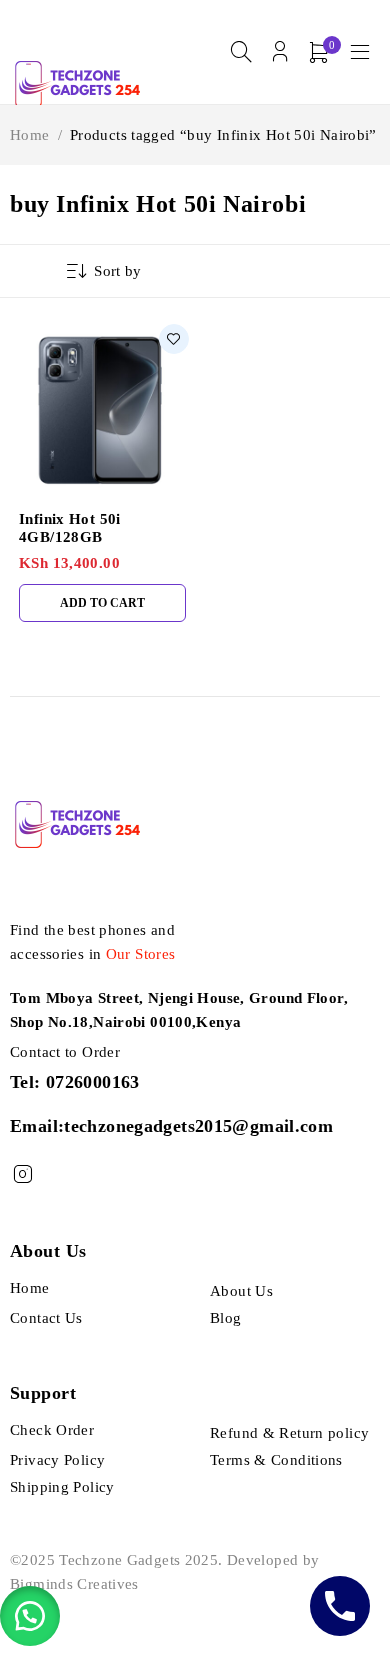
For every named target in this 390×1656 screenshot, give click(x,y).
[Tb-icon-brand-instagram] (22, 1174)
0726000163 (93, 1082)
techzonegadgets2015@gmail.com (198, 1126)
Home (30, 135)
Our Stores (141, 954)
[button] (30, 1616)
